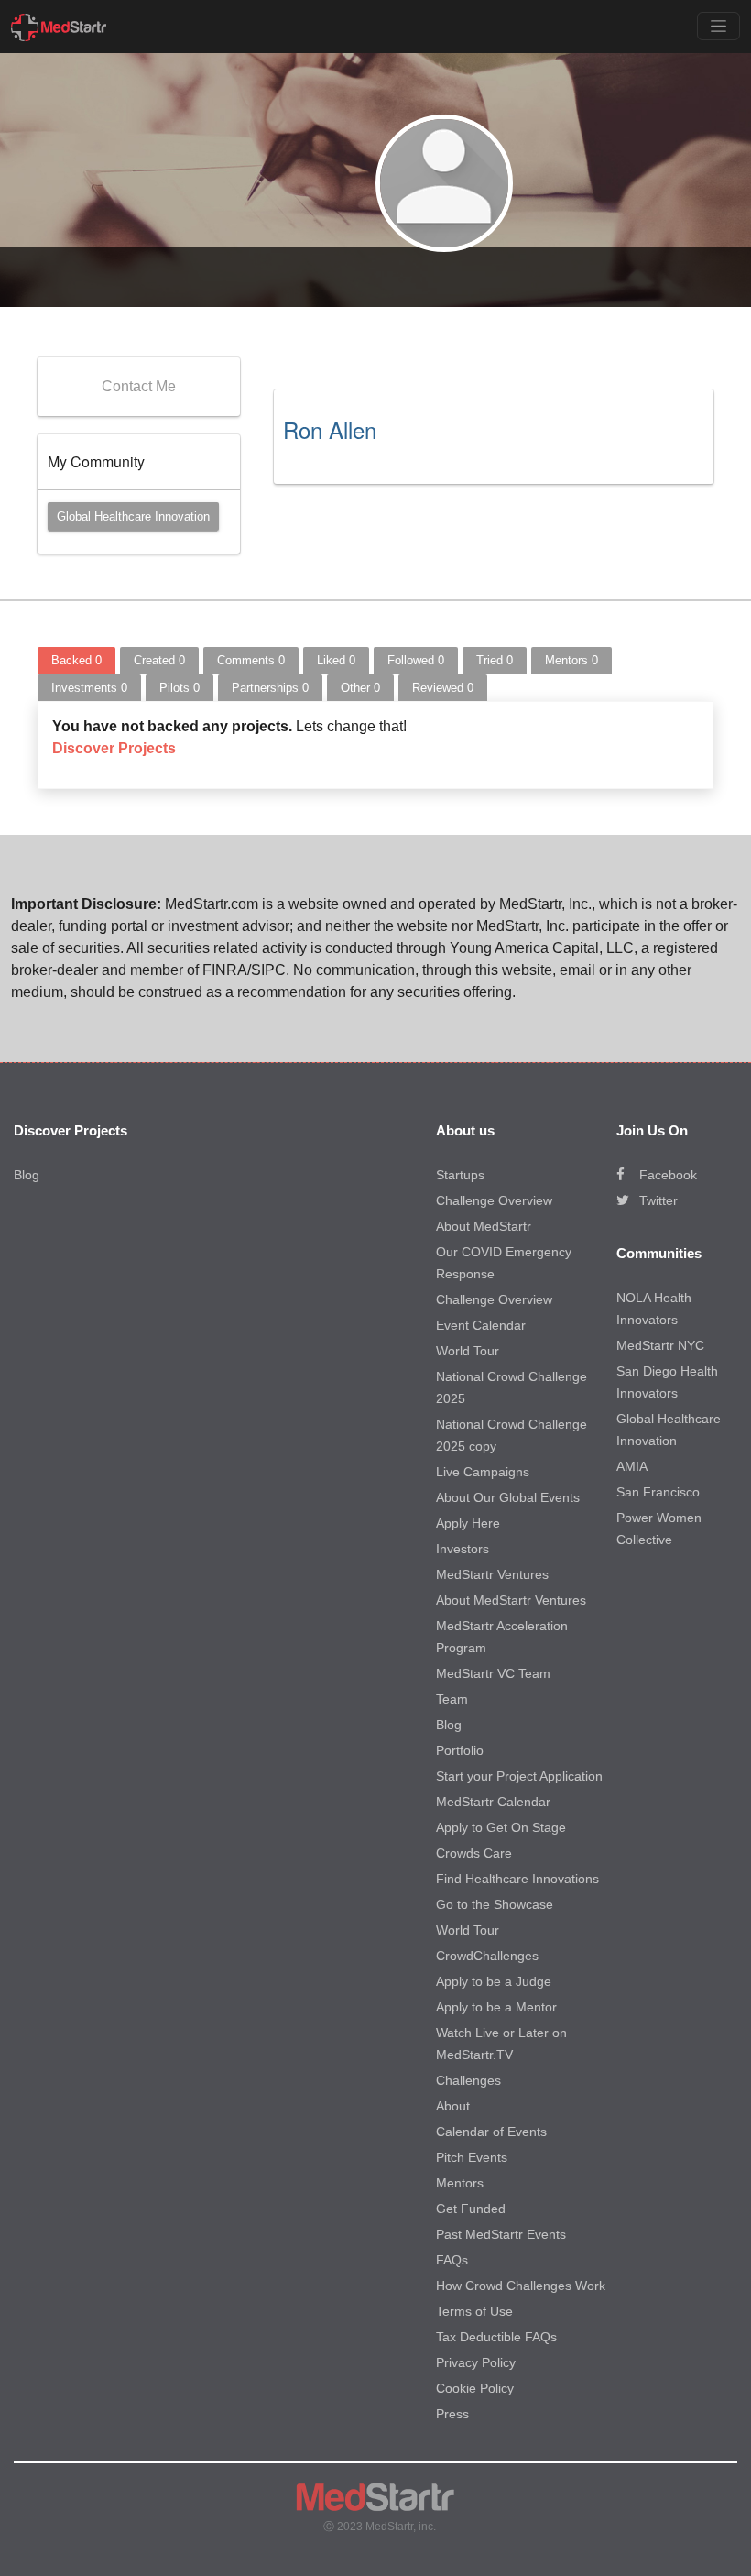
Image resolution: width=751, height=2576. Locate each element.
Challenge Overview (494, 1200)
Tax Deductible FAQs (496, 2337)
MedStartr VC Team (493, 1673)
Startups (460, 1175)
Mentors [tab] (571, 660)
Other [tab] (360, 688)
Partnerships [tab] (270, 688)
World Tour (468, 1351)
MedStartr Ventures (492, 1574)
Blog (27, 1175)
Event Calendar (481, 1325)
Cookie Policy (475, 2388)
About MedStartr (484, 1226)
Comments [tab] (251, 660)
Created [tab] (159, 660)
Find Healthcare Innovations (517, 1879)
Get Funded (471, 2209)
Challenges (468, 2080)
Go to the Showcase (495, 1904)
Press (452, 2414)
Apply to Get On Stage (501, 1827)
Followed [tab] (416, 660)
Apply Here (468, 1523)
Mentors (460, 2183)
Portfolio (460, 1750)
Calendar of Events (491, 2132)
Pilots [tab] (180, 688)
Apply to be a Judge (494, 1981)
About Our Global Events (508, 1497)
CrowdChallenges (487, 1956)
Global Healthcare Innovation (133, 516)
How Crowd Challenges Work (521, 2286)
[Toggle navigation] (718, 26)
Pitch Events (472, 2157)
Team (452, 1699)
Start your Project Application (519, 1776)
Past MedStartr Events (501, 2234)
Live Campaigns (483, 1472)
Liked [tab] (336, 660)
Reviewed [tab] (443, 688)
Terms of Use (474, 2311)
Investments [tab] (89, 688)
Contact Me (139, 386)
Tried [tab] (495, 660)
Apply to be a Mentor (496, 2007)
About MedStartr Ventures (511, 1600)
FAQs (452, 2260)
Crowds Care (474, 1853)
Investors (463, 1549)
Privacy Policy (476, 2362)
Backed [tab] (76, 660)
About (453, 2106)
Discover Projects (114, 748)
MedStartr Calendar (493, 1802)
